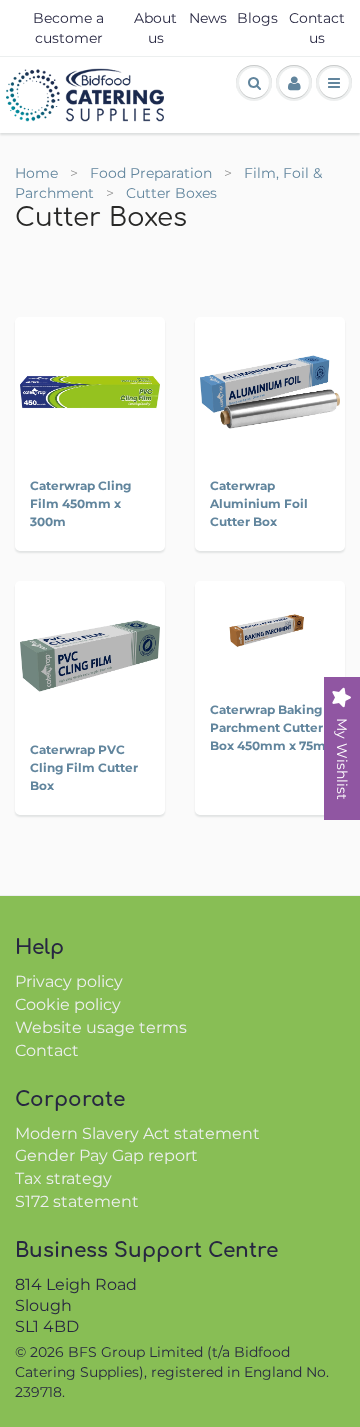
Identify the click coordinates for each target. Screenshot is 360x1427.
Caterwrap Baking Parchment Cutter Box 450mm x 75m (268, 727)
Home (36, 173)
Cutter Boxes (171, 193)
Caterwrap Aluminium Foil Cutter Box (259, 503)
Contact (47, 1050)
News (208, 18)
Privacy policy (69, 981)
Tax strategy (63, 1178)
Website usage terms (101, 1027)
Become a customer (68, 28)
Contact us (317, 28)
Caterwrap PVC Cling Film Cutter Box (84, 767)
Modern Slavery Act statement (137, 1133)
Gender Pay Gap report (106, 1155)
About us (155, 28)
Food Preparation (153, 173)
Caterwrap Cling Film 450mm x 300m (80, 503)
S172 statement (77, 1201)
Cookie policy (68, 1004)
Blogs (257, 18)
